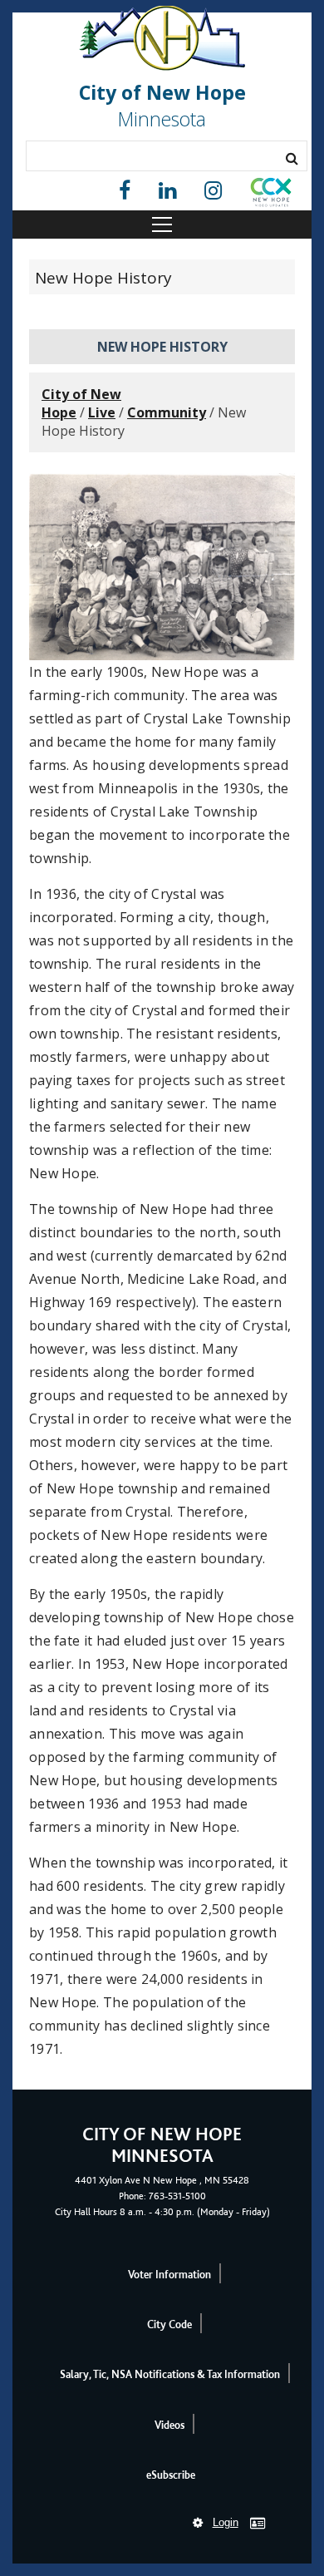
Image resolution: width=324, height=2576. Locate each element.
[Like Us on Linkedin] (167, 191)
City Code (169, 2324)
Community (167, 412)
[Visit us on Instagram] (213, 191)
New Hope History (103, 278)
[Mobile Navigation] (162, 225)
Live (102, 412)
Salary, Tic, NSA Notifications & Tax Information (170, 2374)
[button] (271, 195)
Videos (169, 2425)
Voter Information (169, 2275)
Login (226, 2522)
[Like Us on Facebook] (125, 191)
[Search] (292, 158)
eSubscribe (171, 2475)
